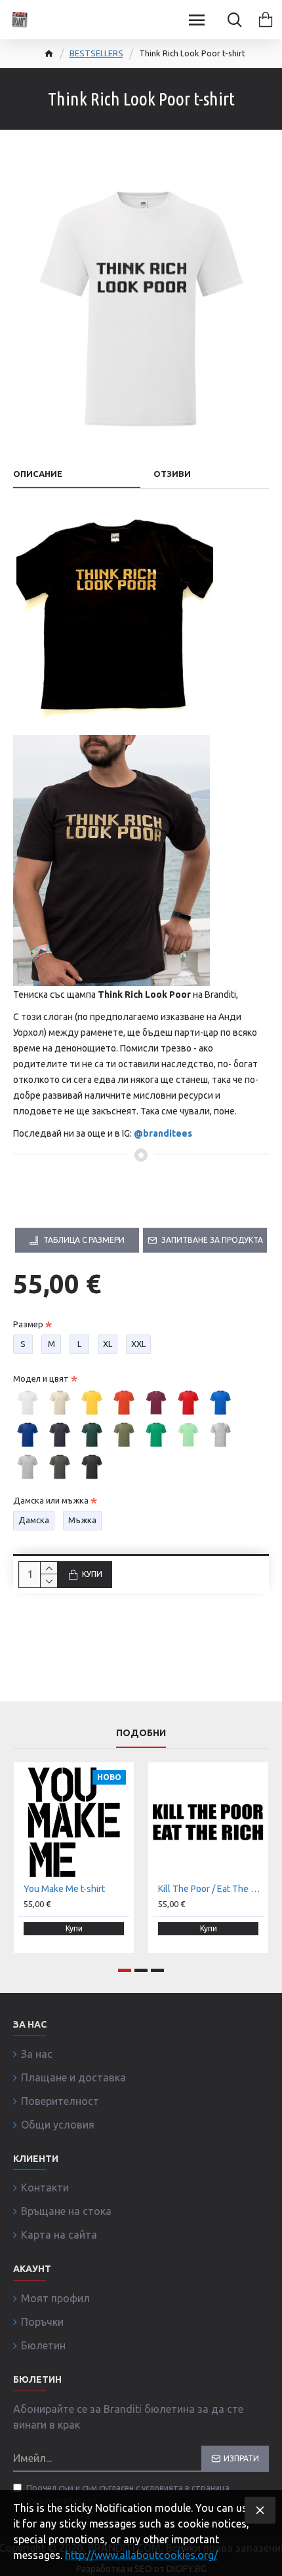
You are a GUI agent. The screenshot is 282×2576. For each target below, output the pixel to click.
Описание (38, 474)
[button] (125, 1970)
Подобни (141, 1733)
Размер (28, 1324)
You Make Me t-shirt (64, 1889)
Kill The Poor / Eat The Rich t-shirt (211, 1889)
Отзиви (172, 474)
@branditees (163, 1133)
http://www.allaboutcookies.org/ (141, 2555)
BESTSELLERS (96, 53)
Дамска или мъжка (51, 1500)
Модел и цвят (41, 1378)
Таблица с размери (84, 1240)
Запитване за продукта (212, 1240)
